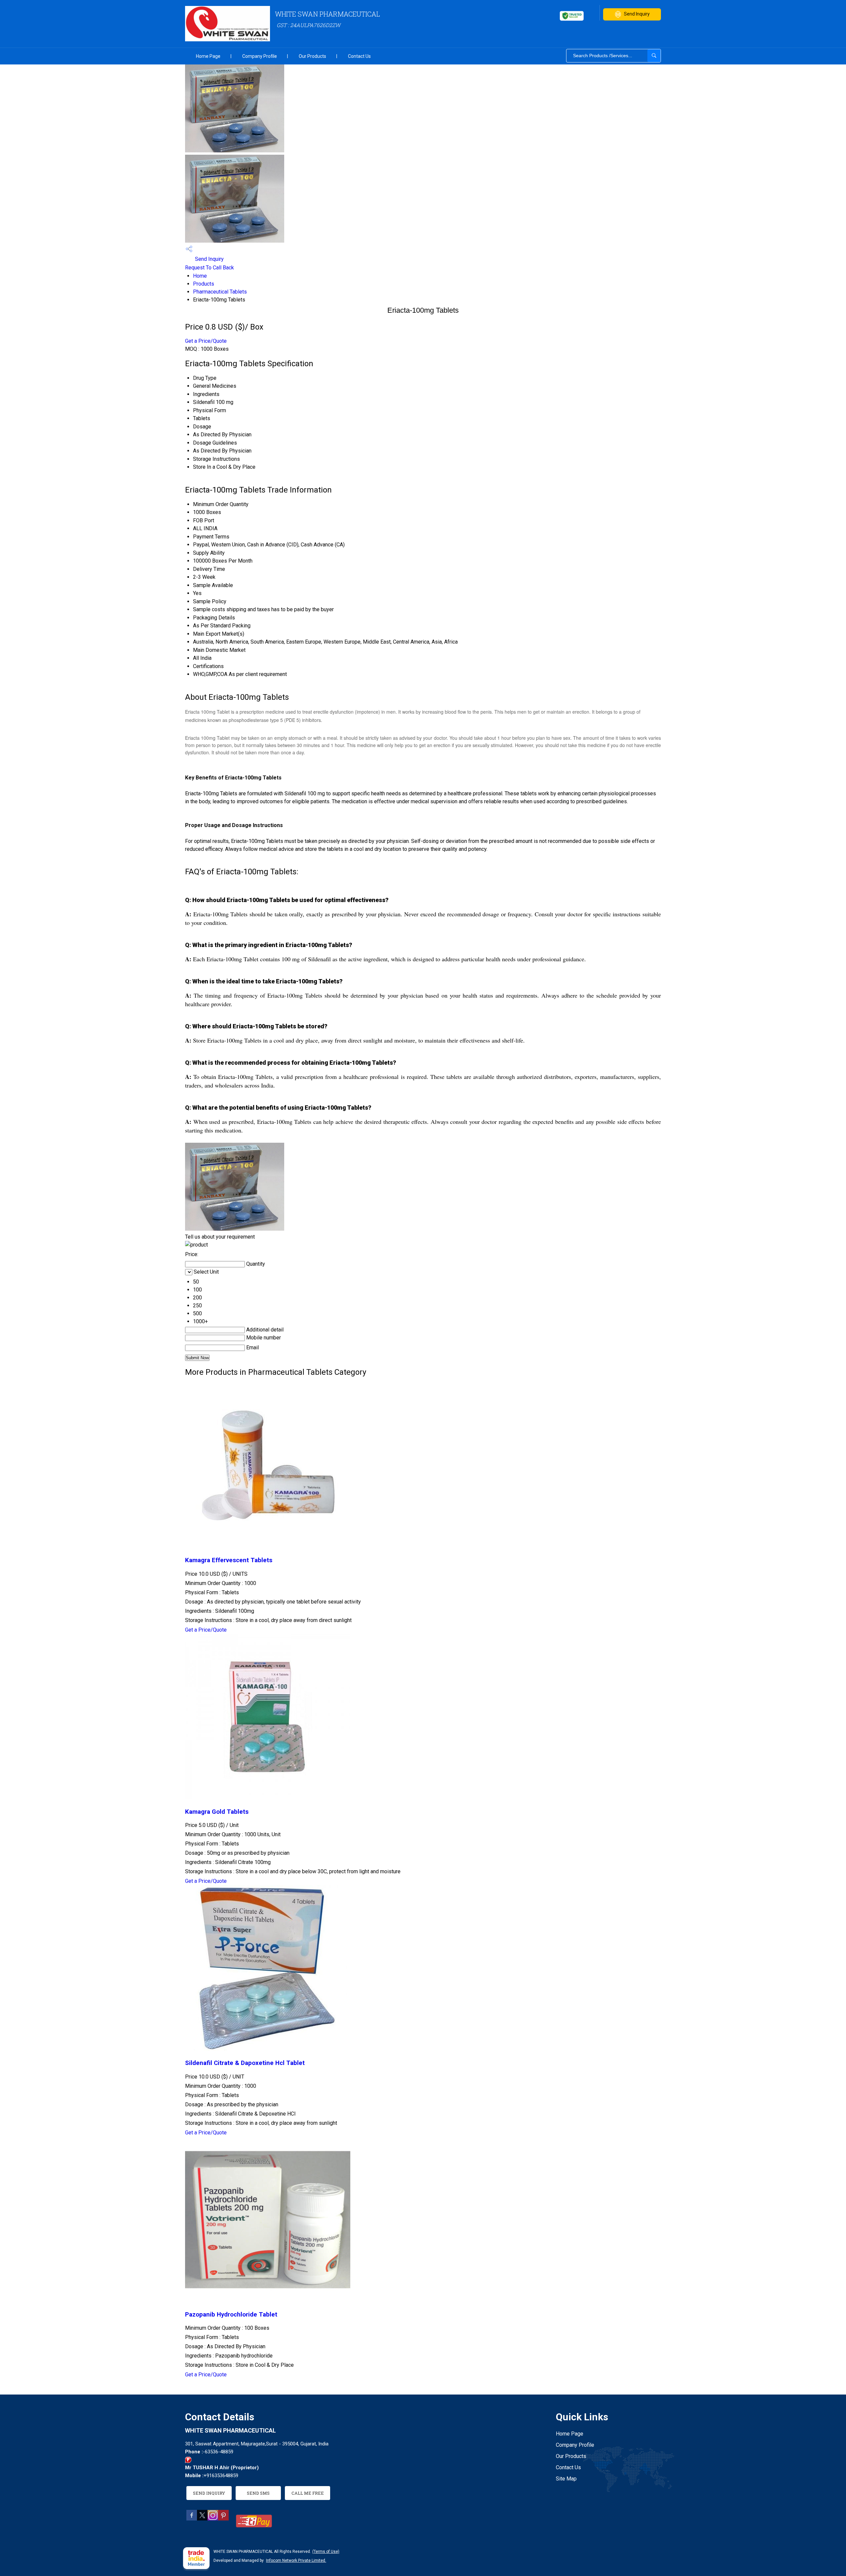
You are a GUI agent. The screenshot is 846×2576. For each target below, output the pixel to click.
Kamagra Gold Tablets (217, 1812)
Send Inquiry (637, 14)
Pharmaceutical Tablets (220, 292)
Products (204, 284)
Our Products (312, 56)
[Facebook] (192, 2519)
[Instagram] (213, 2519)
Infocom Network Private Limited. (296, 2560)
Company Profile (260, 56)
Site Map (566, 2479)
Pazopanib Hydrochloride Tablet (231, 2315)
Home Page (208, 56)
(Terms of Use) (326, 2552)
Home (200, 276)
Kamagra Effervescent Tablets (229, 1560)
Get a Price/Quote (206, 341)
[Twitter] (202, 2519)
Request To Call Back (210, 268)
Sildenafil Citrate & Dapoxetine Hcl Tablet (245, 2063)
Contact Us (359, 56)
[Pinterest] (223, 2519)
